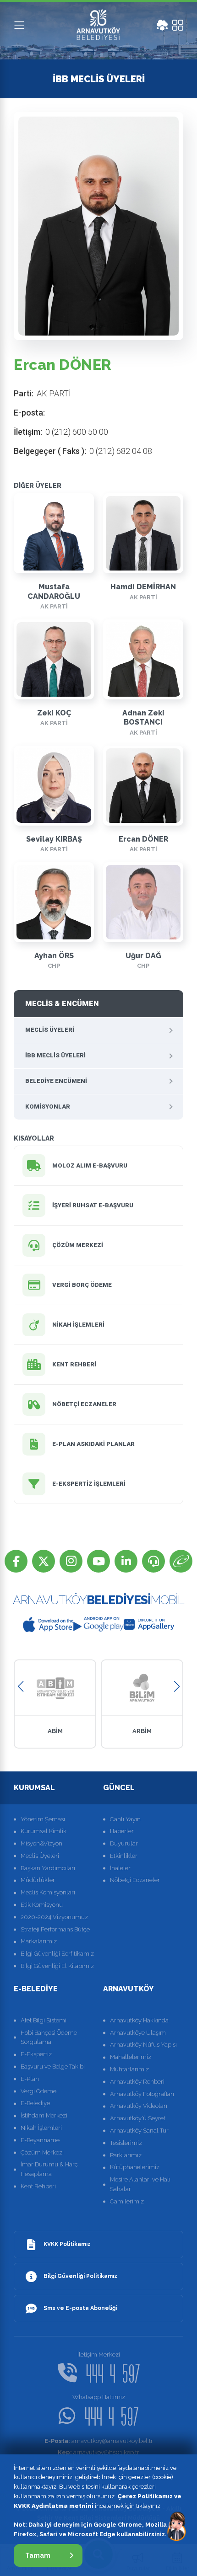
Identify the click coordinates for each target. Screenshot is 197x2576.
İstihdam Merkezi (44, 2115)
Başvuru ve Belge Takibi (53, 2067)
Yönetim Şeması (43, 1819)
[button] (20, 1687)
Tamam (38, 2555)
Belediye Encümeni (56, 1081)
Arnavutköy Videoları (139, 2106)
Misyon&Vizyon (41, 1843)
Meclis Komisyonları (48, 1892)
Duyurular (124, 1843)
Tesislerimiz (126, 2143)
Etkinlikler (124, 1856)
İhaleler (120, 1868)
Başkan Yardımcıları (48, 1868)
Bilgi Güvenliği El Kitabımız (57, 1966)
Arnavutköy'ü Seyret (138, 2118)
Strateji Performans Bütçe (55, 1929)
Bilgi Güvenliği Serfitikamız (57, 1954)
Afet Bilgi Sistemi (44, 2020)
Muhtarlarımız (129, 2069)
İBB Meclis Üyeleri (55, 1055)
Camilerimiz (127, 2201)
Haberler (122, 1831)
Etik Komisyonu (42, 1905)
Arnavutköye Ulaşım (138, 2033)
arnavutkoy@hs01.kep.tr (98, 2452)
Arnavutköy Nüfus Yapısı (143, 2045)
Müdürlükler (38, 1880)
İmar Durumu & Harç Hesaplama (49, 2169)
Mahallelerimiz (131, 2057)
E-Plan (30, 2079)
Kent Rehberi (38, 2186)
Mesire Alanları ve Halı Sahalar (140, 2184)
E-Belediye (35, 2103)
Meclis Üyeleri (50, 1030)
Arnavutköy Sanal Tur (139, 2131)
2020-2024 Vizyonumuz (54, 1917)
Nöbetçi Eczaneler (135, 1880)
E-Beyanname (40, 2140)
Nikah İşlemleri (41, 2128)
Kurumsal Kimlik (44, 1831)
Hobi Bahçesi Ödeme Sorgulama (49, 2037)
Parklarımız (126, 2155)
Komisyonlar (48, 1107)
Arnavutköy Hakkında (139, 2020)
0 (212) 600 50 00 (77, 432)
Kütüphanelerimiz (135, 2167)
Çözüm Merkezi (42, 2152)
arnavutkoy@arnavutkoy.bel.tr (99, 2441)
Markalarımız (39, 1941)
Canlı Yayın (125, 1819)
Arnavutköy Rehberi (137, 2082)
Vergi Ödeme (38, 2091)
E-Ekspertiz (36, 2054)
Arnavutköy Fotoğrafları (142, 2094)
